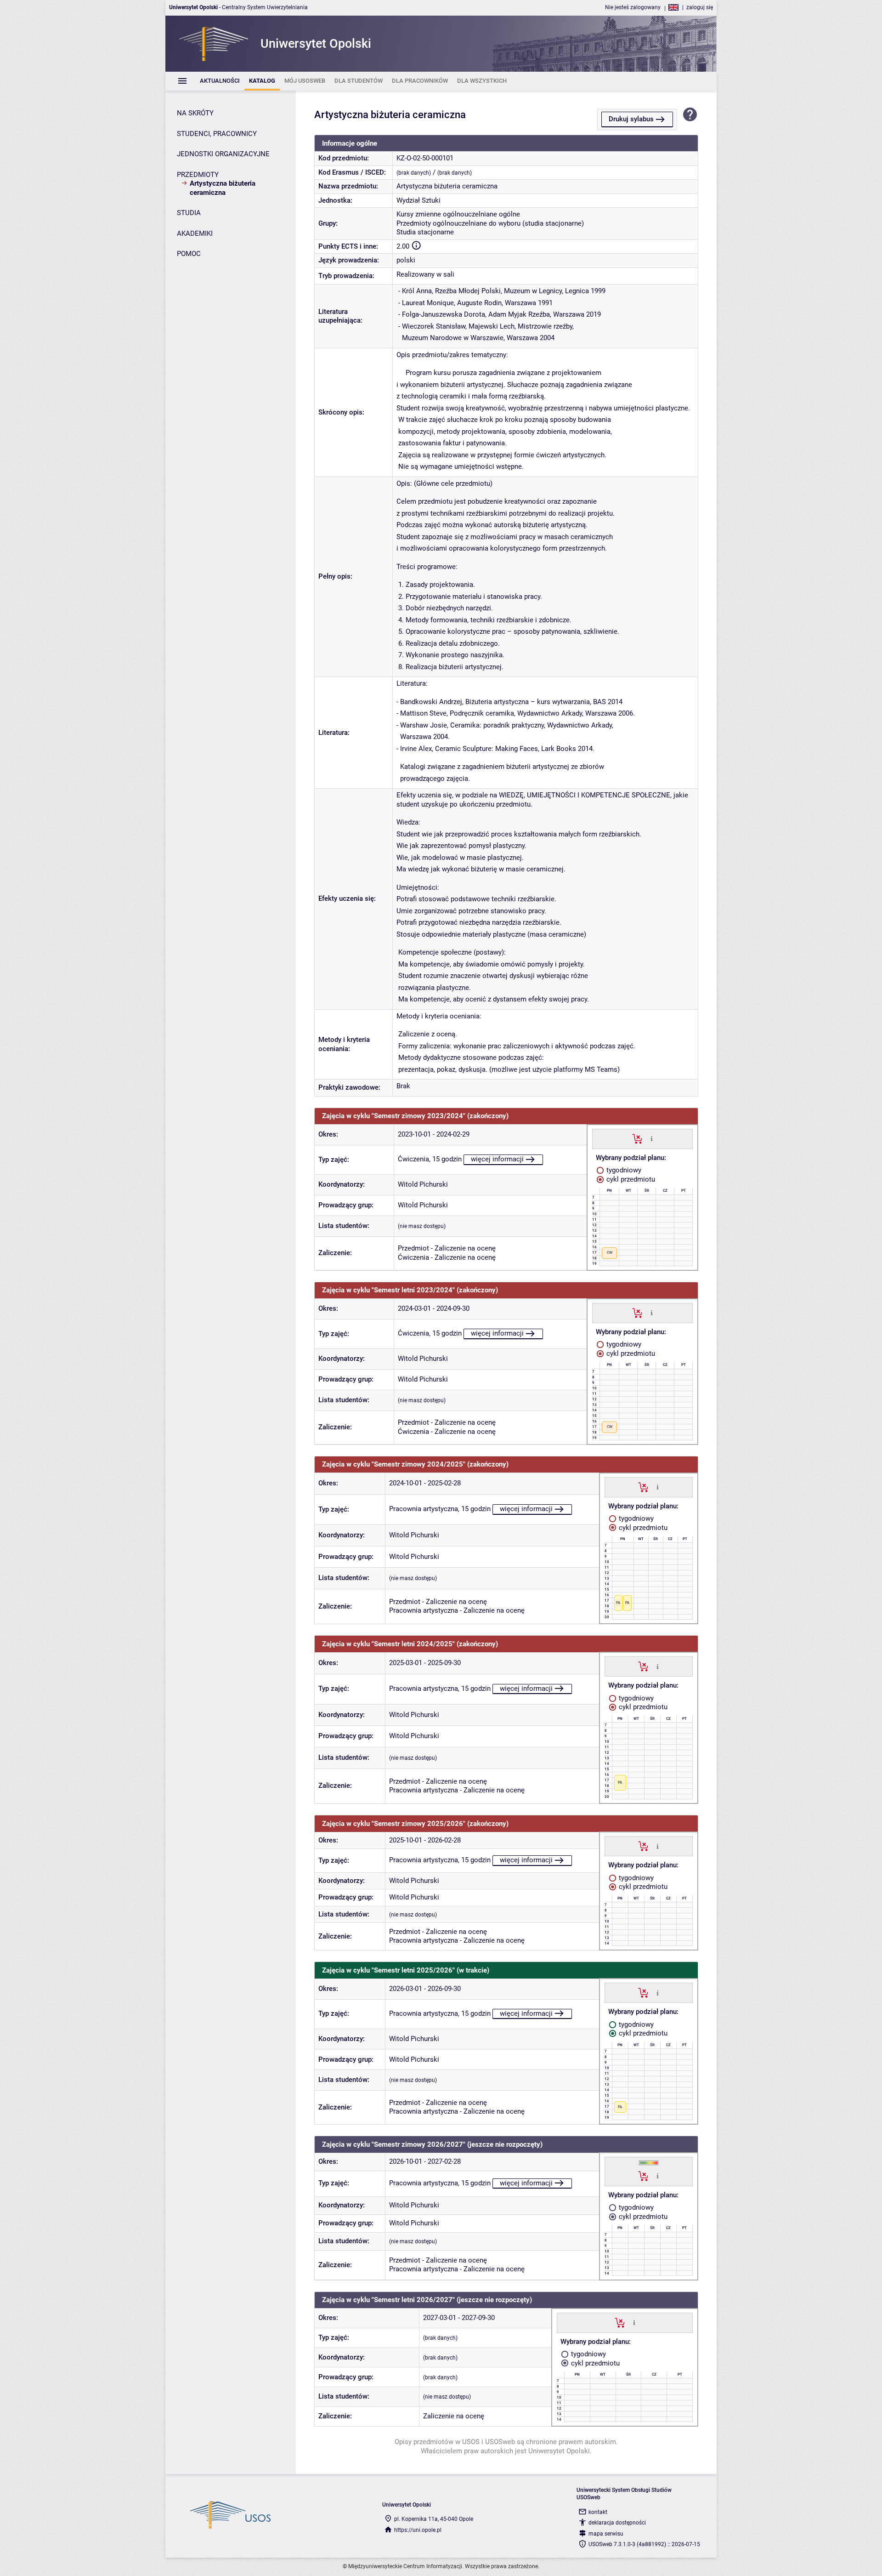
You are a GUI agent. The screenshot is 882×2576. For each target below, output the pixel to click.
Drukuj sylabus (631, 119)
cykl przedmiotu (630, 1179)
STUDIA (189, 213)
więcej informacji (497, 1159)
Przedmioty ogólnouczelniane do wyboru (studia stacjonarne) (490, 223)
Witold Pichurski (423, 1184)
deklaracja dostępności (617, 2523)
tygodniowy (623, 1170)
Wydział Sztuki (418, 200)
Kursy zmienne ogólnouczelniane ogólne (458, 214)
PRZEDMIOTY (198, 175)
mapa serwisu (606, 2534)
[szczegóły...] (652, 1138)
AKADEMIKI (195, 233)
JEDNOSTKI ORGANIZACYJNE (223, 154)
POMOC (189, 254)
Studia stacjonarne (425, 232)
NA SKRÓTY (195, 113)
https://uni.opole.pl (418, 2530)
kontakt (598, 2512)
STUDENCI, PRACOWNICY (217, 134)
